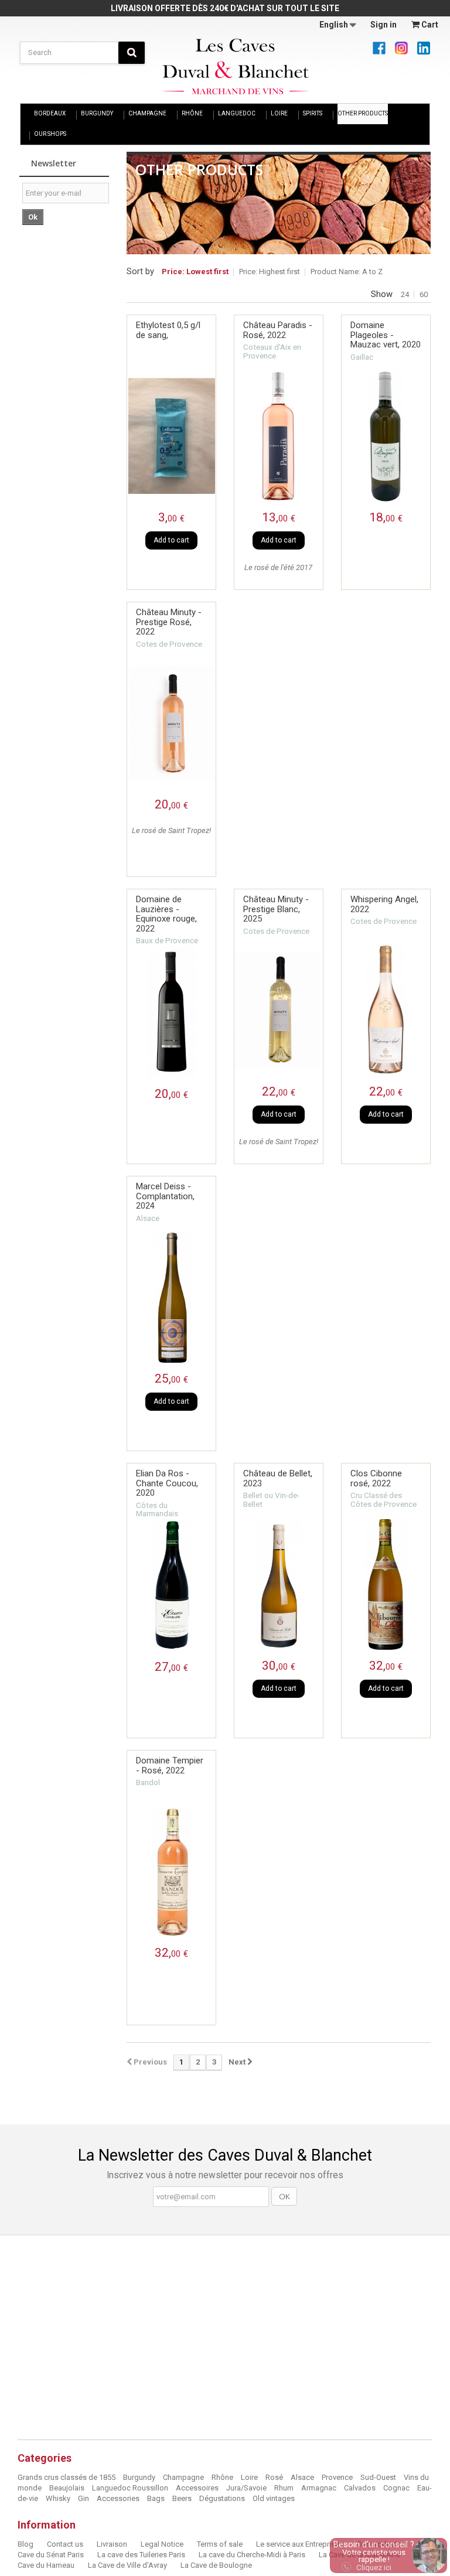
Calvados (361, 2488)
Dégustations (223, 2498)
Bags (157, 2498)
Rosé (274, 2477)
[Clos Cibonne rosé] (386, 1584)
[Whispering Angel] (386, 1010)
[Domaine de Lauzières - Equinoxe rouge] (171, 1013)
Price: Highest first (270, 272)
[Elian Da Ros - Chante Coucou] (171, 1586)
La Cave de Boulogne (216, 2565)
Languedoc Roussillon (131, 2488)
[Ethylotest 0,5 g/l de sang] (171, 436)
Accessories (119, 2498)
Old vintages (274, 2498)
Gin (84, 2498)
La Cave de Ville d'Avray (128, 2565)
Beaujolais (68, 2488)
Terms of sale (221, 2544)
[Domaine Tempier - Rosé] (171, 1872)
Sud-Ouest (379, 2477)
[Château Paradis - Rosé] (279, 436)
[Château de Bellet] (279, 1584)
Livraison (113, 2544)
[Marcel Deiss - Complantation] (171, 1297)
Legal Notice (163, 2544)
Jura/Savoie (247, 2488)
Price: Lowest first (195, 272)
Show (382, 294)
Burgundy (140, 2477)
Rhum (285, 2488)
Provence (338, 2477)
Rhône (223, 2477)
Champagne (184, 2477)
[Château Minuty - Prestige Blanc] (279, 1010)
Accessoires (198, 2488)
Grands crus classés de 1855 (67, 2477)
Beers (183, 2498)
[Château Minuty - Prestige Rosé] (171, 723)
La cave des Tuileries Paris (142, 2555)
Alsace (303, 2477)
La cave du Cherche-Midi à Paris (253, 2555)
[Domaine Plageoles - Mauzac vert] (386, 436)
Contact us (66, 2544)
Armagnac (320, 2488)
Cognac (397, 2488)
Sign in (383, 25)
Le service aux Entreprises (301, 2544)
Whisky (59, 2498)
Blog (26, 2544)
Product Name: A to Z (347, 272)
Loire (250, 2477)
